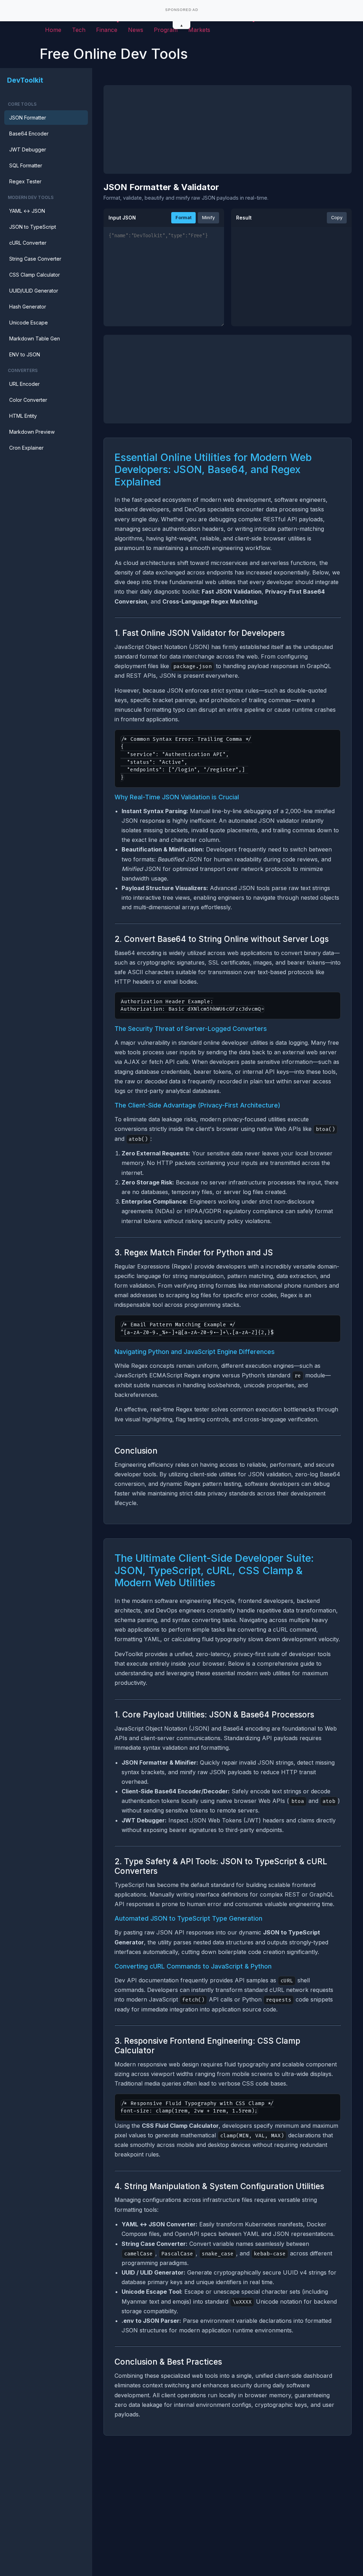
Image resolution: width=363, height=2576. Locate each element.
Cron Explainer (26, 448)
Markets (199, 30)
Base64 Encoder (29, 134)
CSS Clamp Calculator (35, 275)
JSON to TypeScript (33, 227)
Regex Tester (25, 181)
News (136, 30)
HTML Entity (23, 416)
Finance (107, 30)
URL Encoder (24, 384)
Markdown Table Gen (35, 338)
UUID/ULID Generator (34, 291)
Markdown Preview (32, 432)
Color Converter (28, 400)
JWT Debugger (28, 149)
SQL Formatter (26, 165)
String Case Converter (35, 259)
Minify (208, 218)
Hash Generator (28, 307)
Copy (337, 218)
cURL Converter (28, 243)
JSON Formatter (28, 118)
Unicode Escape (29, 323)
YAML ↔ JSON (27, 211)
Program (166, 30)
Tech (79, 30)
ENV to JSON (25, 354)
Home (53, 30)
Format (183, 218)
